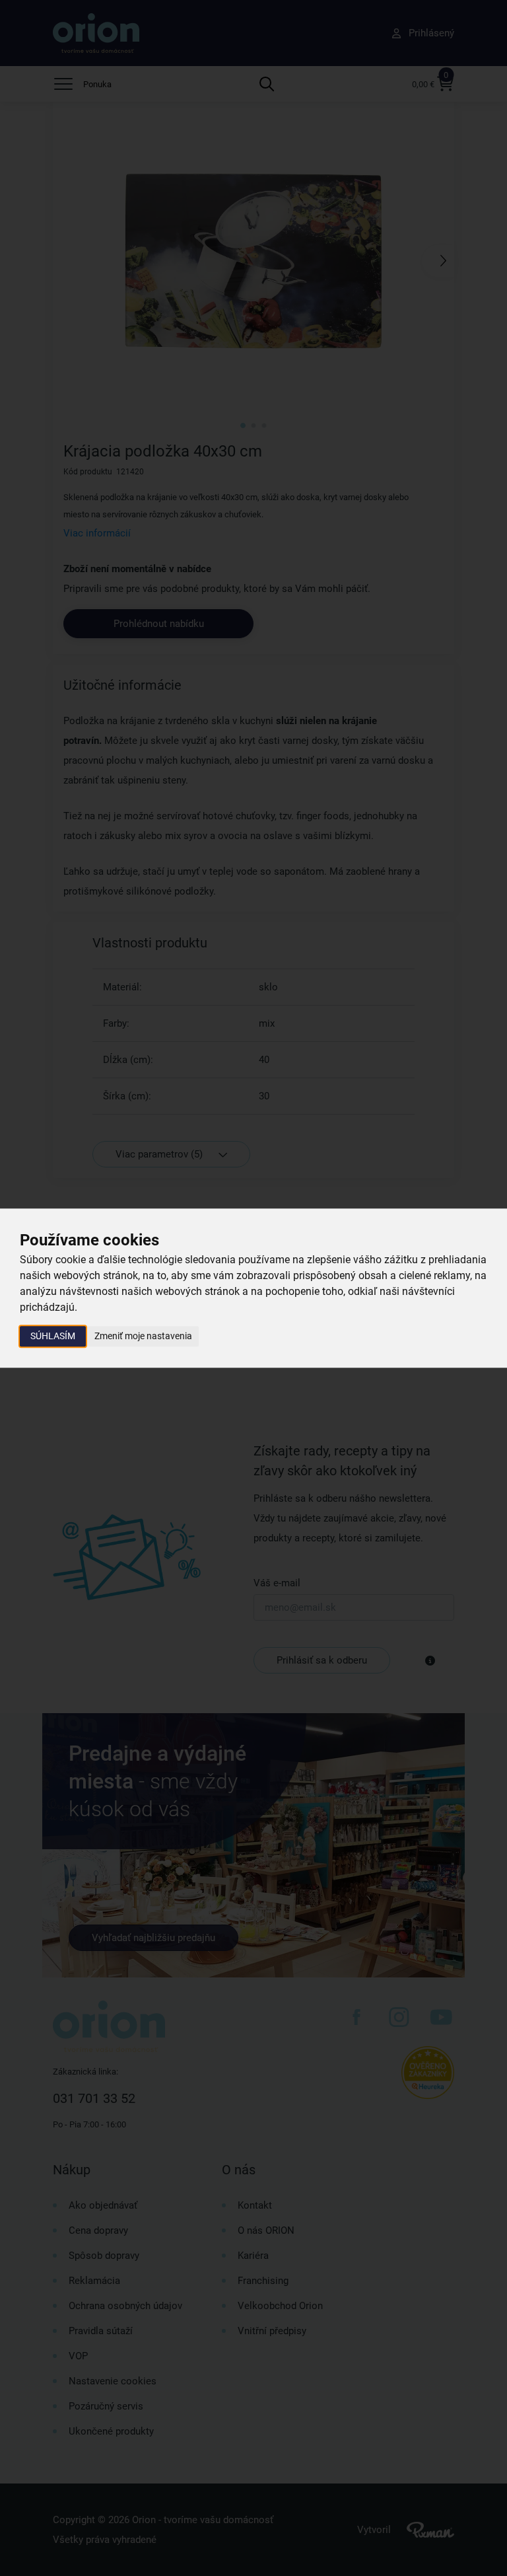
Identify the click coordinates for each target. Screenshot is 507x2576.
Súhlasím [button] (53, 1336)
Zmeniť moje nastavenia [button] (143, 1336)
